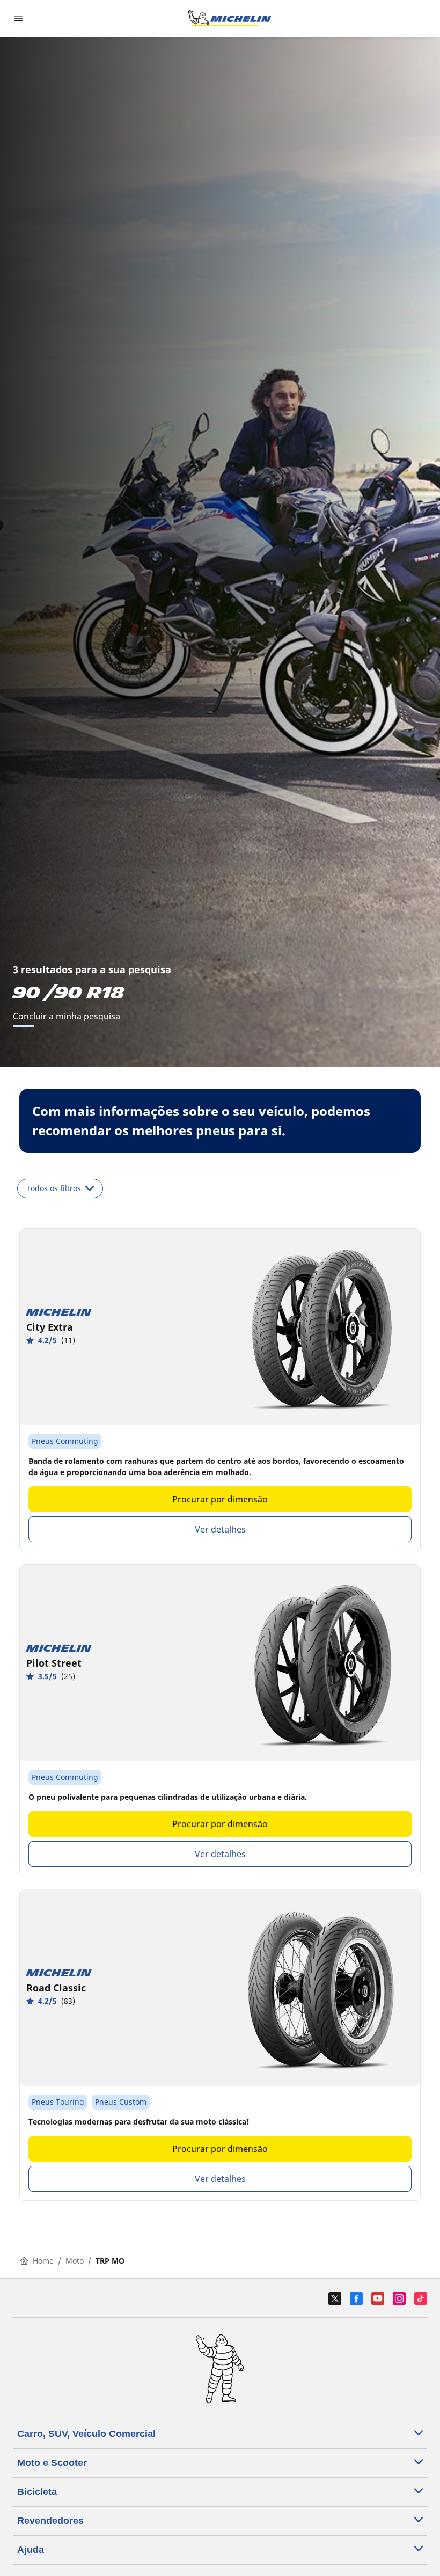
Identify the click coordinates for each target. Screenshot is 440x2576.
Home (43, 2261)
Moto (75, 2261)
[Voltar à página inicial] (230, 18)
